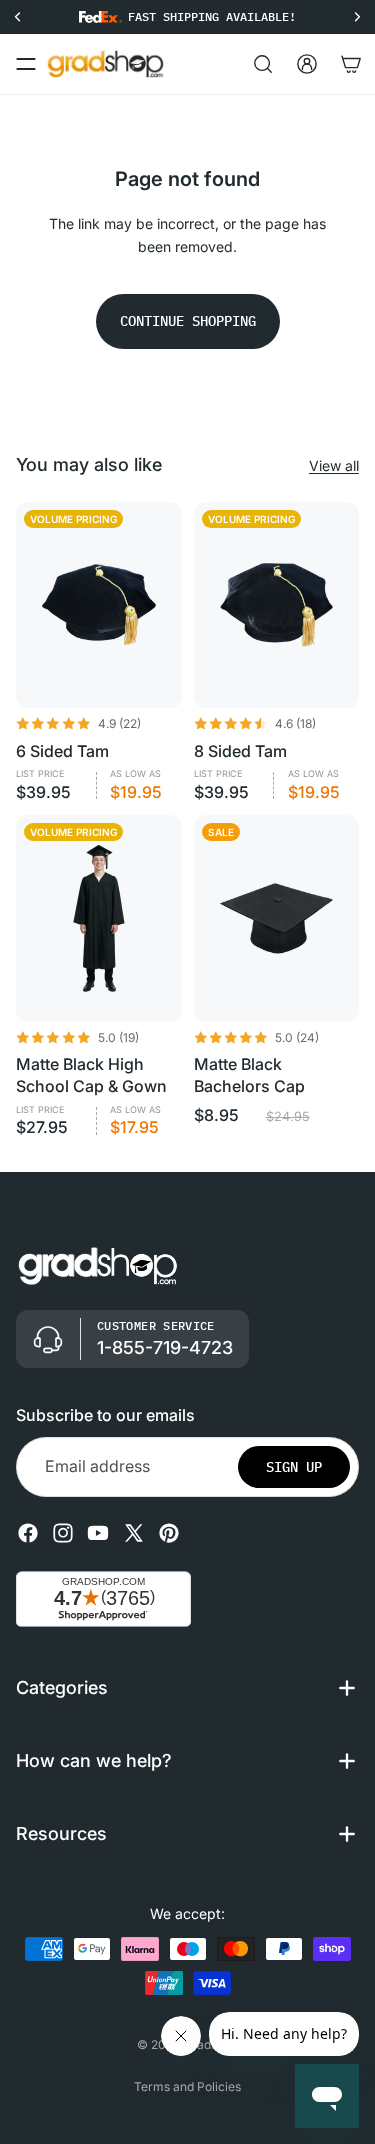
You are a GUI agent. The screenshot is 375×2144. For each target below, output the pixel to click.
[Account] (307, 64)
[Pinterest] (169, 1533)
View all (334, 465)
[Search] (263, 64)
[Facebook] (28, 1533)
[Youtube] (98, 1533)
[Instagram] (63, 1533)
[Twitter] (134, 1533)
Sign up (294, 1467)
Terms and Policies (187, 2086)
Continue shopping (188, 321)
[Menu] (26, 64)
